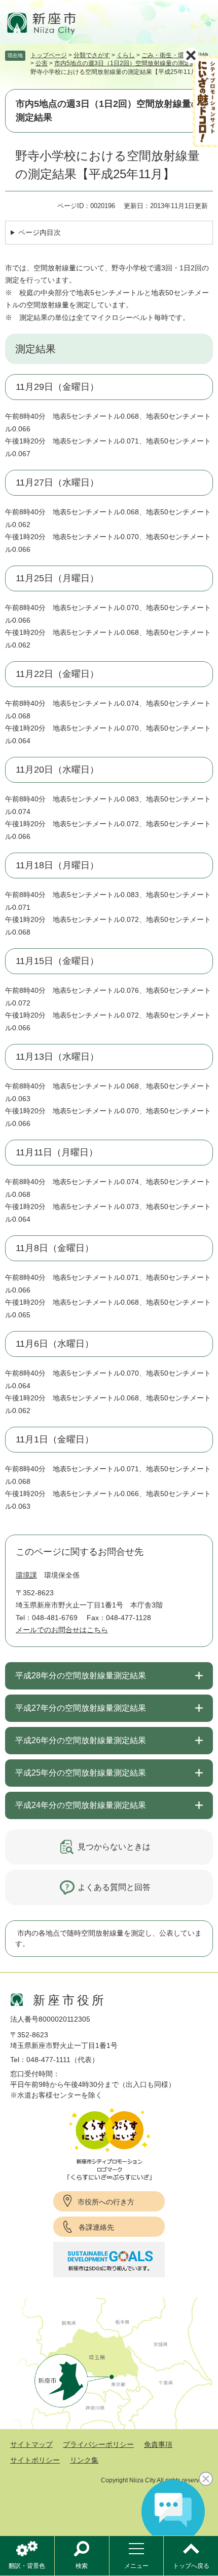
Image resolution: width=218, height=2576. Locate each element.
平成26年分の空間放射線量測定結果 (81, 1740)
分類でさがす (92, 55)
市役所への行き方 (106, 2202)
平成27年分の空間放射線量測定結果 (81, 1708)
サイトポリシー (35, 2460)
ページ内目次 (40, 232)
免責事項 (158, 2444)
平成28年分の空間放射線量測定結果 (81, 1676)
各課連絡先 (96, 2227)
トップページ (49, 55)
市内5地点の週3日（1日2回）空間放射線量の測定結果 (128, 63)
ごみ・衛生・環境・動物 (175, 55)
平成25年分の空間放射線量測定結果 (81, 1773)
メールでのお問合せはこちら (62, 1630)
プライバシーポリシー (98, 2444)
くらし (126, 55)
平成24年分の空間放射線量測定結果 (81, 1805)
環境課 (26, 1575)
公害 (42, 63)
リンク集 (84, 2460)
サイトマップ (31, 2444)
